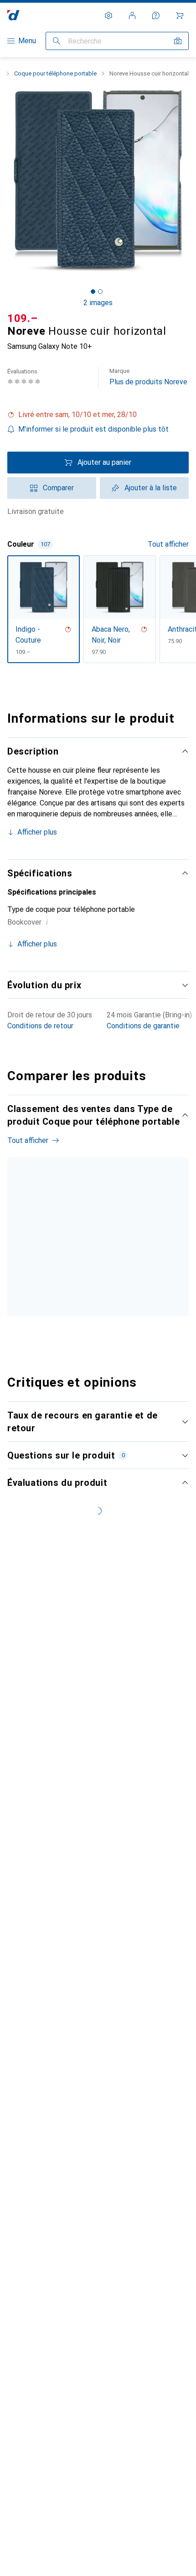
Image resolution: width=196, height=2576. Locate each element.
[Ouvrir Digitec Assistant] (156, 15)
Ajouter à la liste (151, 488)
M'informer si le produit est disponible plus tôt (93, 429)
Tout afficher (168, 544)
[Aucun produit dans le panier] (180, 15)
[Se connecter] (132, 15)
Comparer (58, 488)
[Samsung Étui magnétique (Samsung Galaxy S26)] (118, 1252)
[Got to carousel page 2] (100, 292)
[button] (98, 415)
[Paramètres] (108, 15)
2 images (98, 303)
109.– (23, 318)
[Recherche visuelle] (178, 41)
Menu (27, 41)
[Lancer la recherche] (57, 41)
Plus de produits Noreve (148, 377)
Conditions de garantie (143, 1026)
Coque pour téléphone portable (55, 73)
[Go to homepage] (13, 15)
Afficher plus (37, 832)
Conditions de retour (40, 1026)
